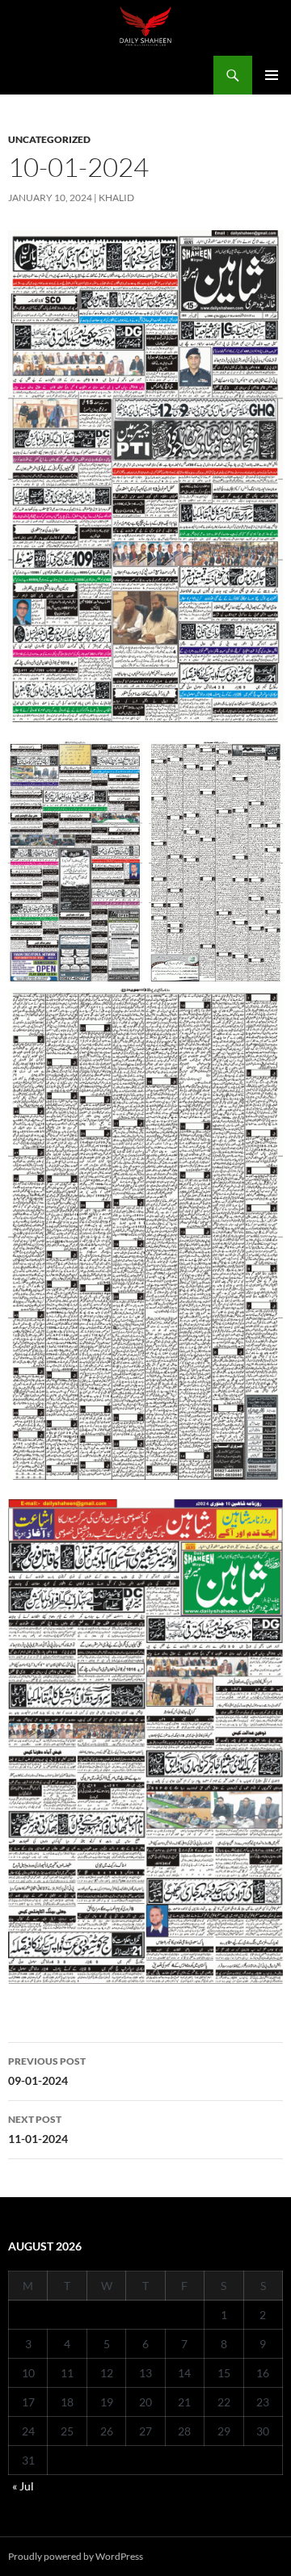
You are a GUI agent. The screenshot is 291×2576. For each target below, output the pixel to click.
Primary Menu (272, 75)
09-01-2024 (47, 2071)
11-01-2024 (38, 2129)
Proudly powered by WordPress (76, 2556)
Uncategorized (49, 139)
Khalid (116, 198)
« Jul (23, 2486)
